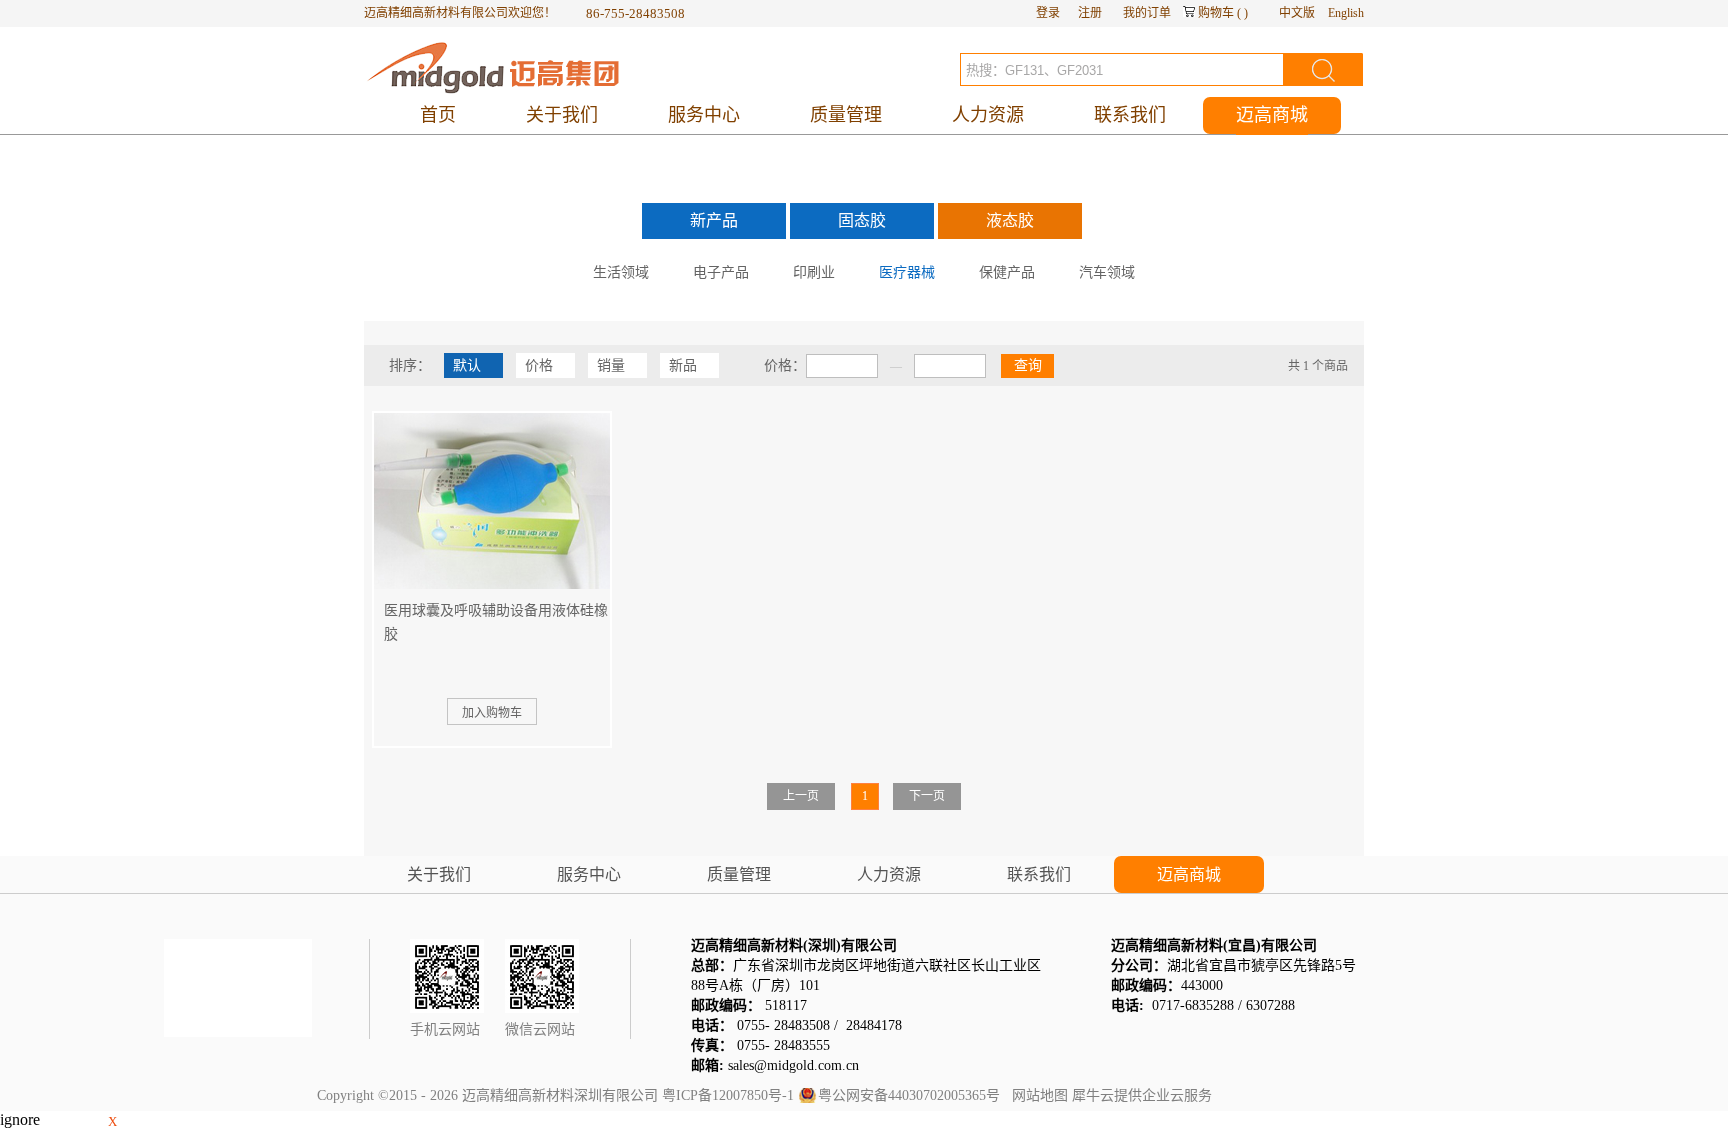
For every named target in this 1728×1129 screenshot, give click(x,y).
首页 (438, 115)
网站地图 (1036, 1095)
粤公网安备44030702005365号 (909, 1095)
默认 (467, 365)
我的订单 (1147, 13)
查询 (1028, 365)
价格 (539, 365)
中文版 (1297, 13)
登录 (1048, 13)
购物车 (1216, 13)
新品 (683, 365)
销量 (611, 365)
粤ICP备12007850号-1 (728, 1095)
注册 (1090, 13)
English (1346, 13)
